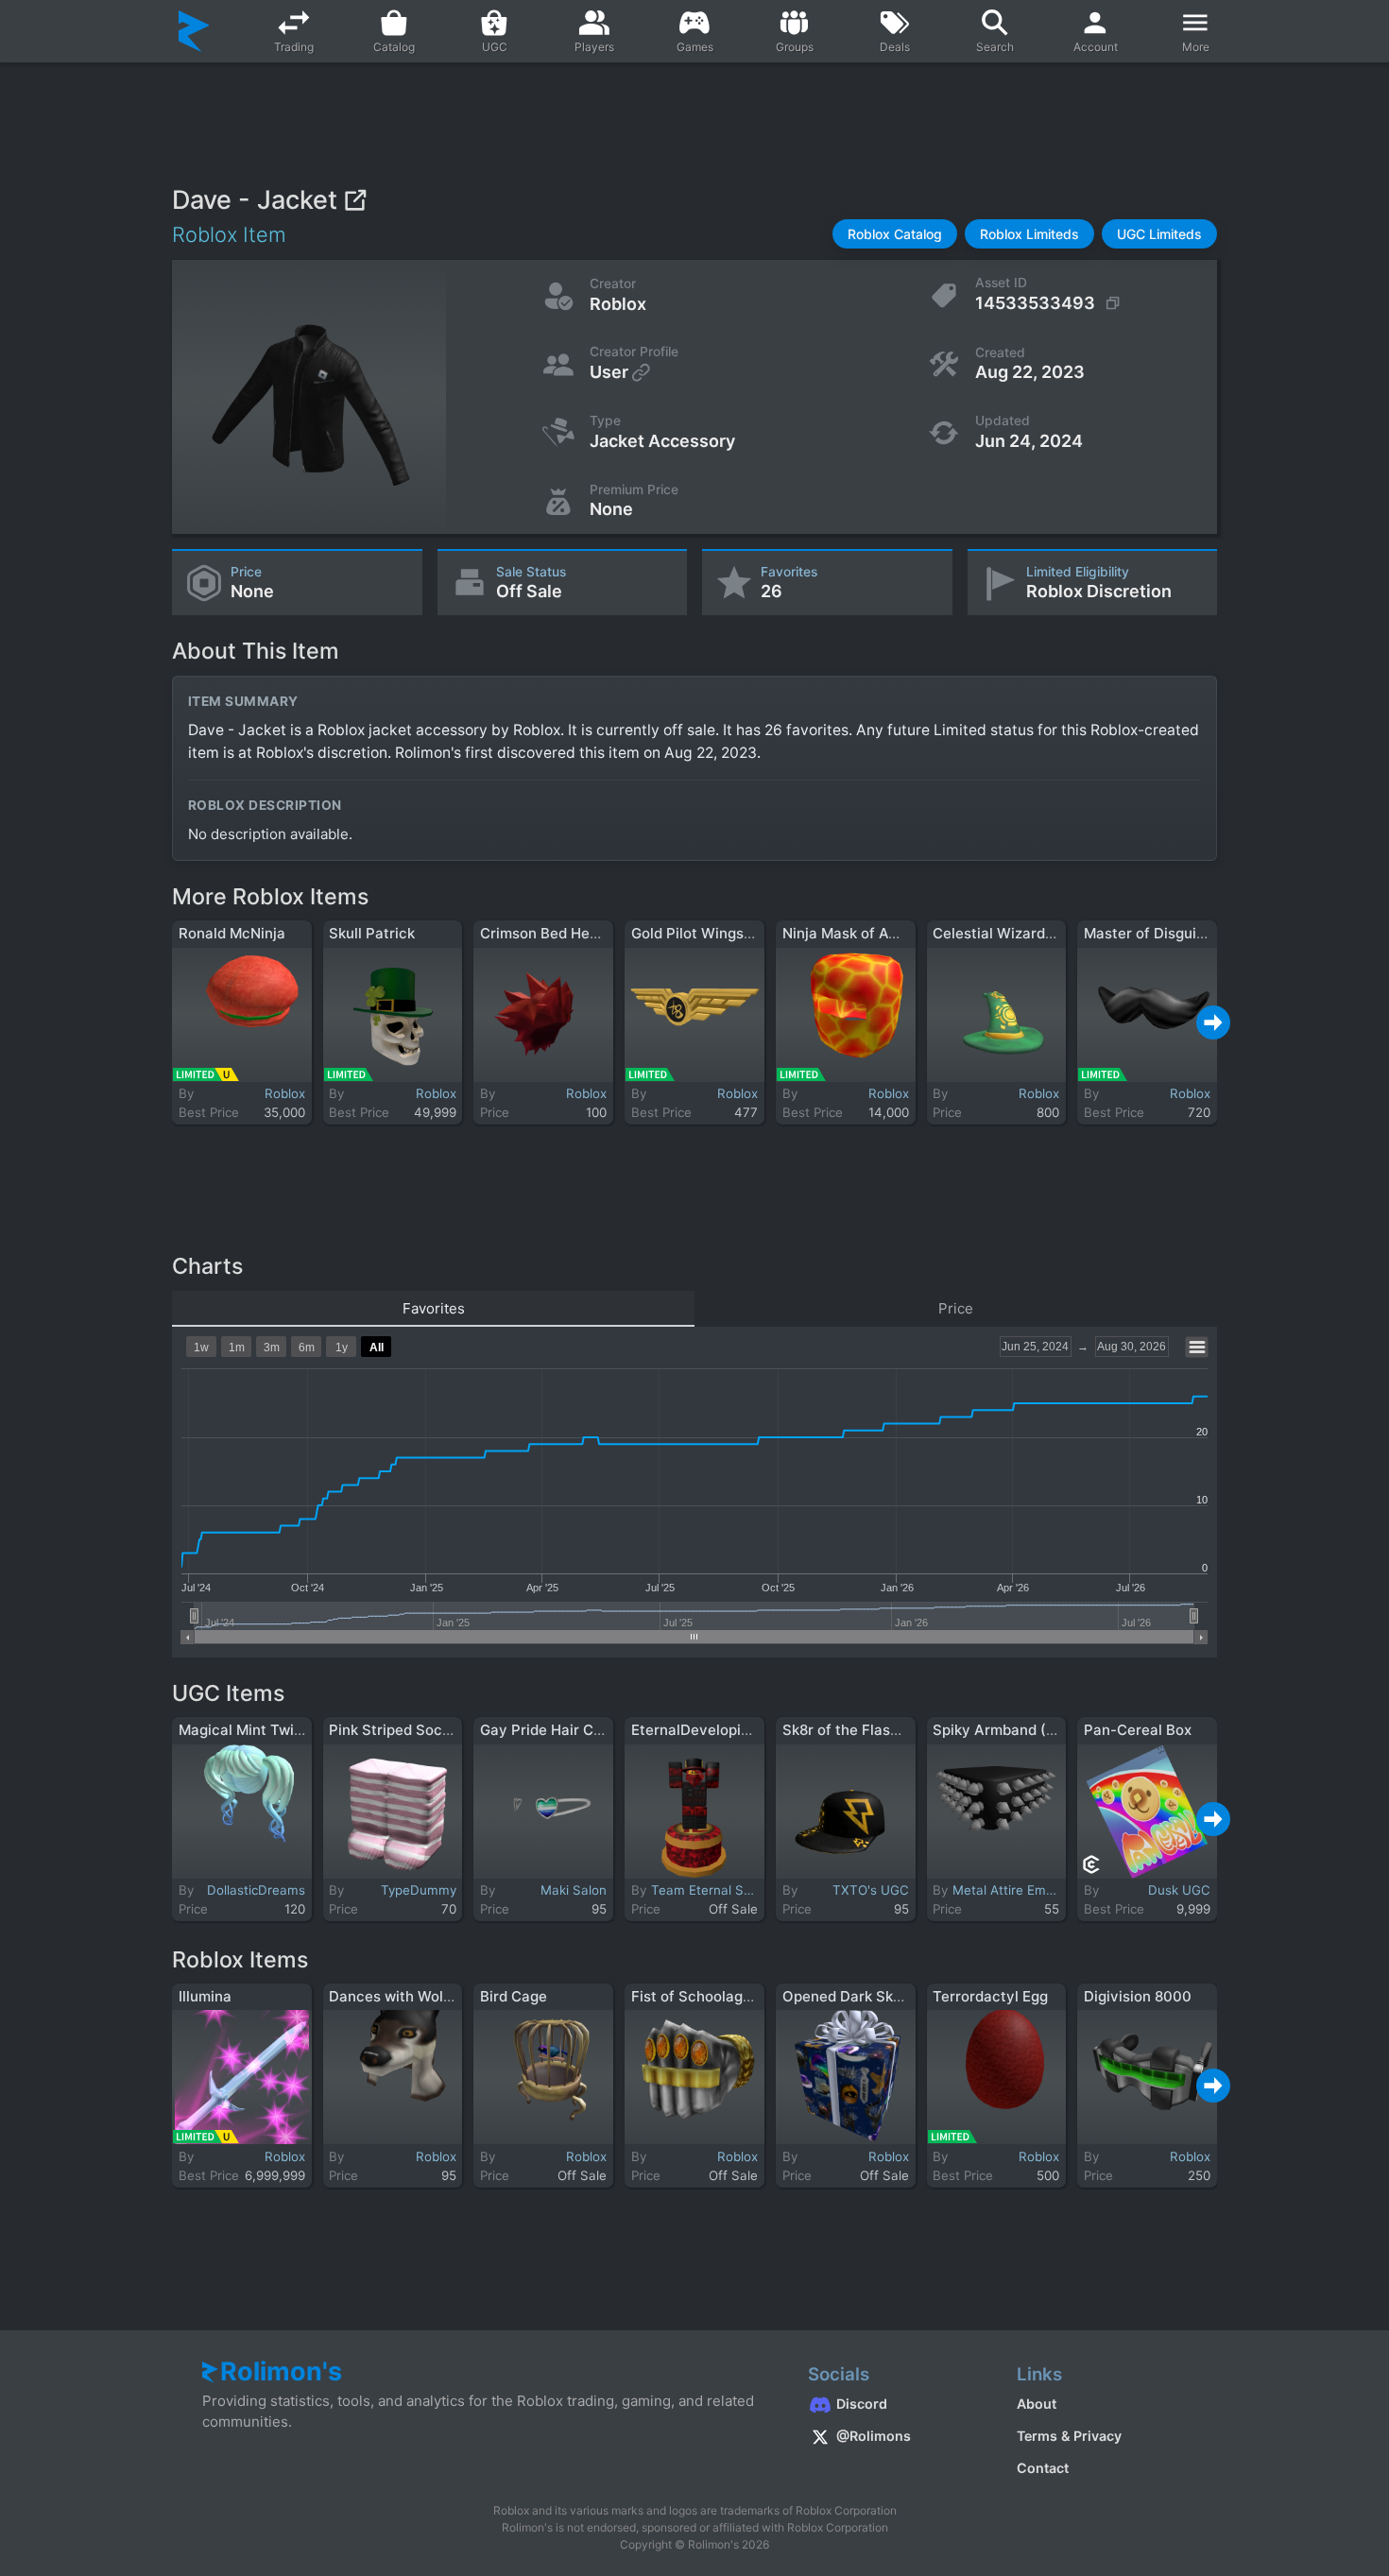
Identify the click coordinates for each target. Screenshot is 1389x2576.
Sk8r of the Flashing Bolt (866, 1730)
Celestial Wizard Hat (1003, 933)
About (1037, 2404)
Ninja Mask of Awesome (864, 933)
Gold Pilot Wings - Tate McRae (736, 933)
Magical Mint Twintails (255, 1730)
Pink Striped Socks (393, 1730)
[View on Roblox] (355, 200)
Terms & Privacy (1069, 2436)
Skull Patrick (372, 933)
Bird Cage (514, 1996)
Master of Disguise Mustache (1184, 933)
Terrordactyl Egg (990, 1996)
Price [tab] (956, 1308)
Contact (1043, 2468)
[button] (895, 234)
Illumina (205, 1996)
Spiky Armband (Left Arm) (1022, 1730)
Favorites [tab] (434, 1308)
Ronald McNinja (232, 933)
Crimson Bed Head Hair (559, 933)
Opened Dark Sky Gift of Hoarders (900, 1996)
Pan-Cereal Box (1138, 1730)
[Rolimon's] (194, 31)
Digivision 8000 (1138, 1996)
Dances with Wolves (398, 1996)
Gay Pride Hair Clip (545, 1730)
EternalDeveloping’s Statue (724, 1730)
